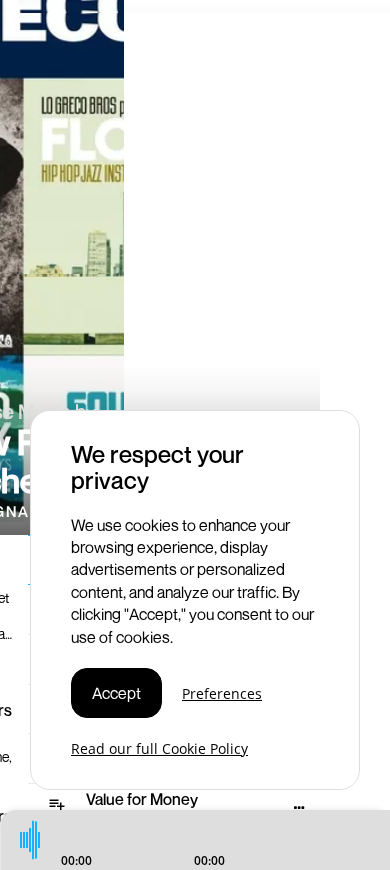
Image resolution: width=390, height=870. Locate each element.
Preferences (222, 693)
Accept (116, 693)
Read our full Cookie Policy (159, 748)
